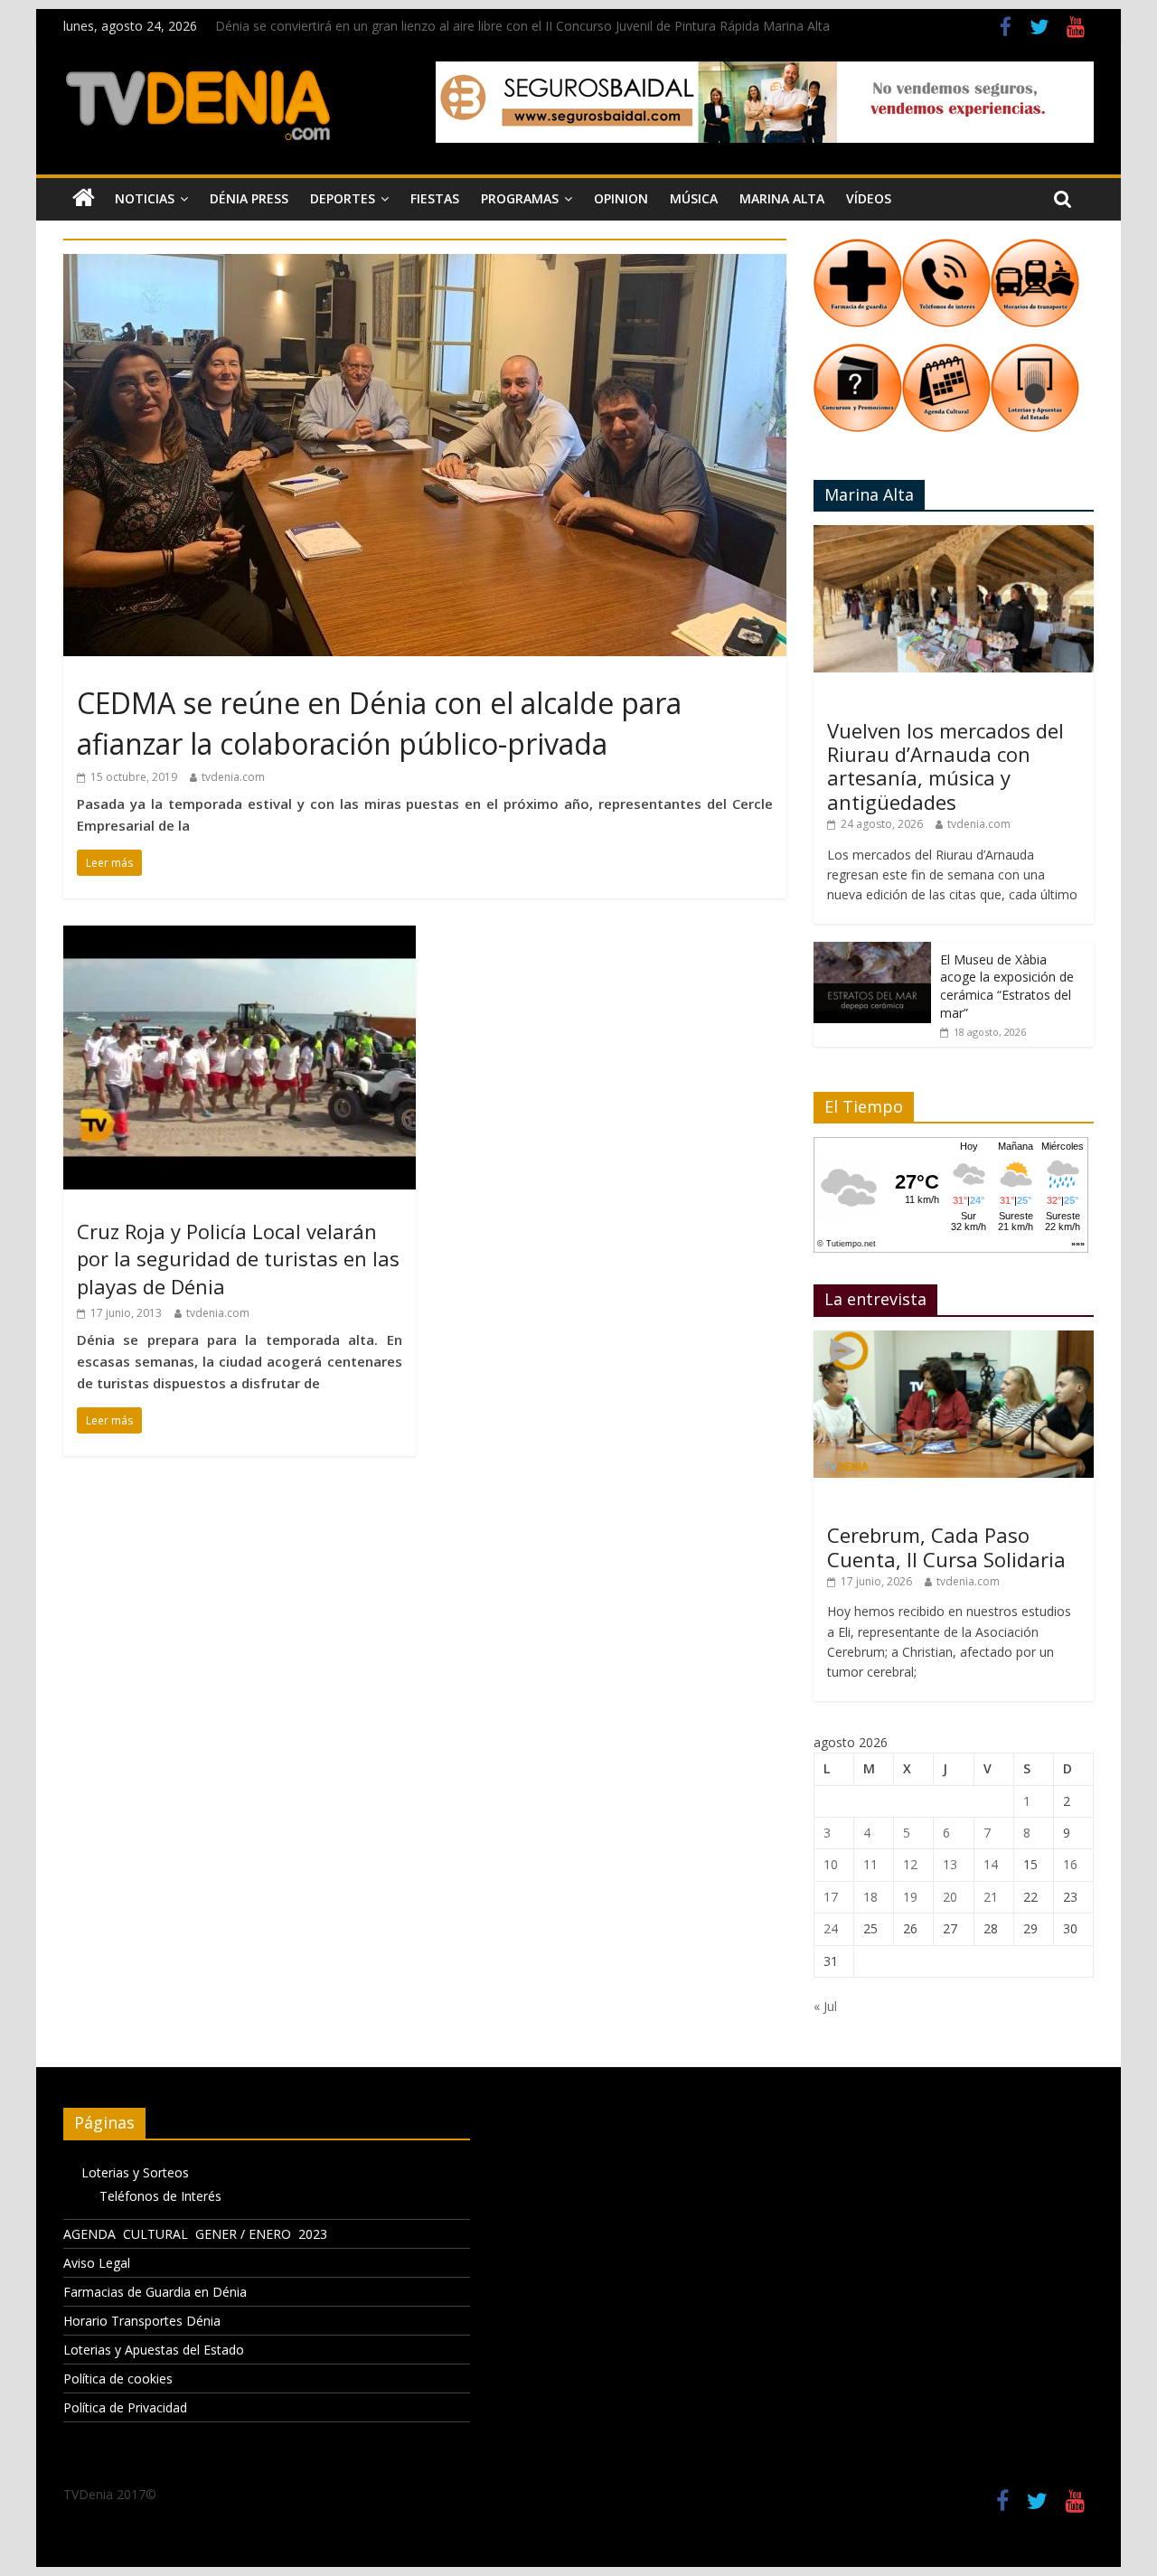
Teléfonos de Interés (160, 2196)
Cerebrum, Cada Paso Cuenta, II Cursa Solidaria (946, 1547)
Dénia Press (249, 198)
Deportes (343, 198)
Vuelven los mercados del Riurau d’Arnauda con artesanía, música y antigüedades (945, 766)
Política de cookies (118, 2379)
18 (870, 1897)
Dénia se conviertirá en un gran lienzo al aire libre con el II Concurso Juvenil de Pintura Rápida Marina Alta (522, 26)
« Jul (825, 2006)
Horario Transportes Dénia (142, 2321)
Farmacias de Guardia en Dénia (155, 2292)
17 (831, 1897)
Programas (520, 198)
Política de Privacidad (125, 2407)
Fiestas (435, 198)
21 (991, 1897)
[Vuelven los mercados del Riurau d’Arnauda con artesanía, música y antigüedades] (954, 535)
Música (694, 198)
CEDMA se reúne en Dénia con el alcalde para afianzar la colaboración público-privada (379, 723)
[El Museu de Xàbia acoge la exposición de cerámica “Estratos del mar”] (872, 951)
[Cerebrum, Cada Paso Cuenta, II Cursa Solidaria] (954, 1340)
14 (991, 1864)
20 (950, 1897)
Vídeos (869, 198)
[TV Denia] (84, 199)
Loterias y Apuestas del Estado (154, 2350)
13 (950, 1864)
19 (910, 1897)
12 (910, 1864)
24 (831, 1928)
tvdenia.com (233, 777)
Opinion (621, 198)
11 (870, 1864)
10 (831, 1864)
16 (1070, 1864)
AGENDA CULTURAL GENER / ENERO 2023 (195, 2234)
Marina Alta (782, 198)
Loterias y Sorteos (135, 2172)
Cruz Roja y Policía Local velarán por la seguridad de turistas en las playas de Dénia (238, 1259)
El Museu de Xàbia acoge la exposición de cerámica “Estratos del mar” (1007, 986)
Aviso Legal (97, 2263)
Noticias (145, 198)
